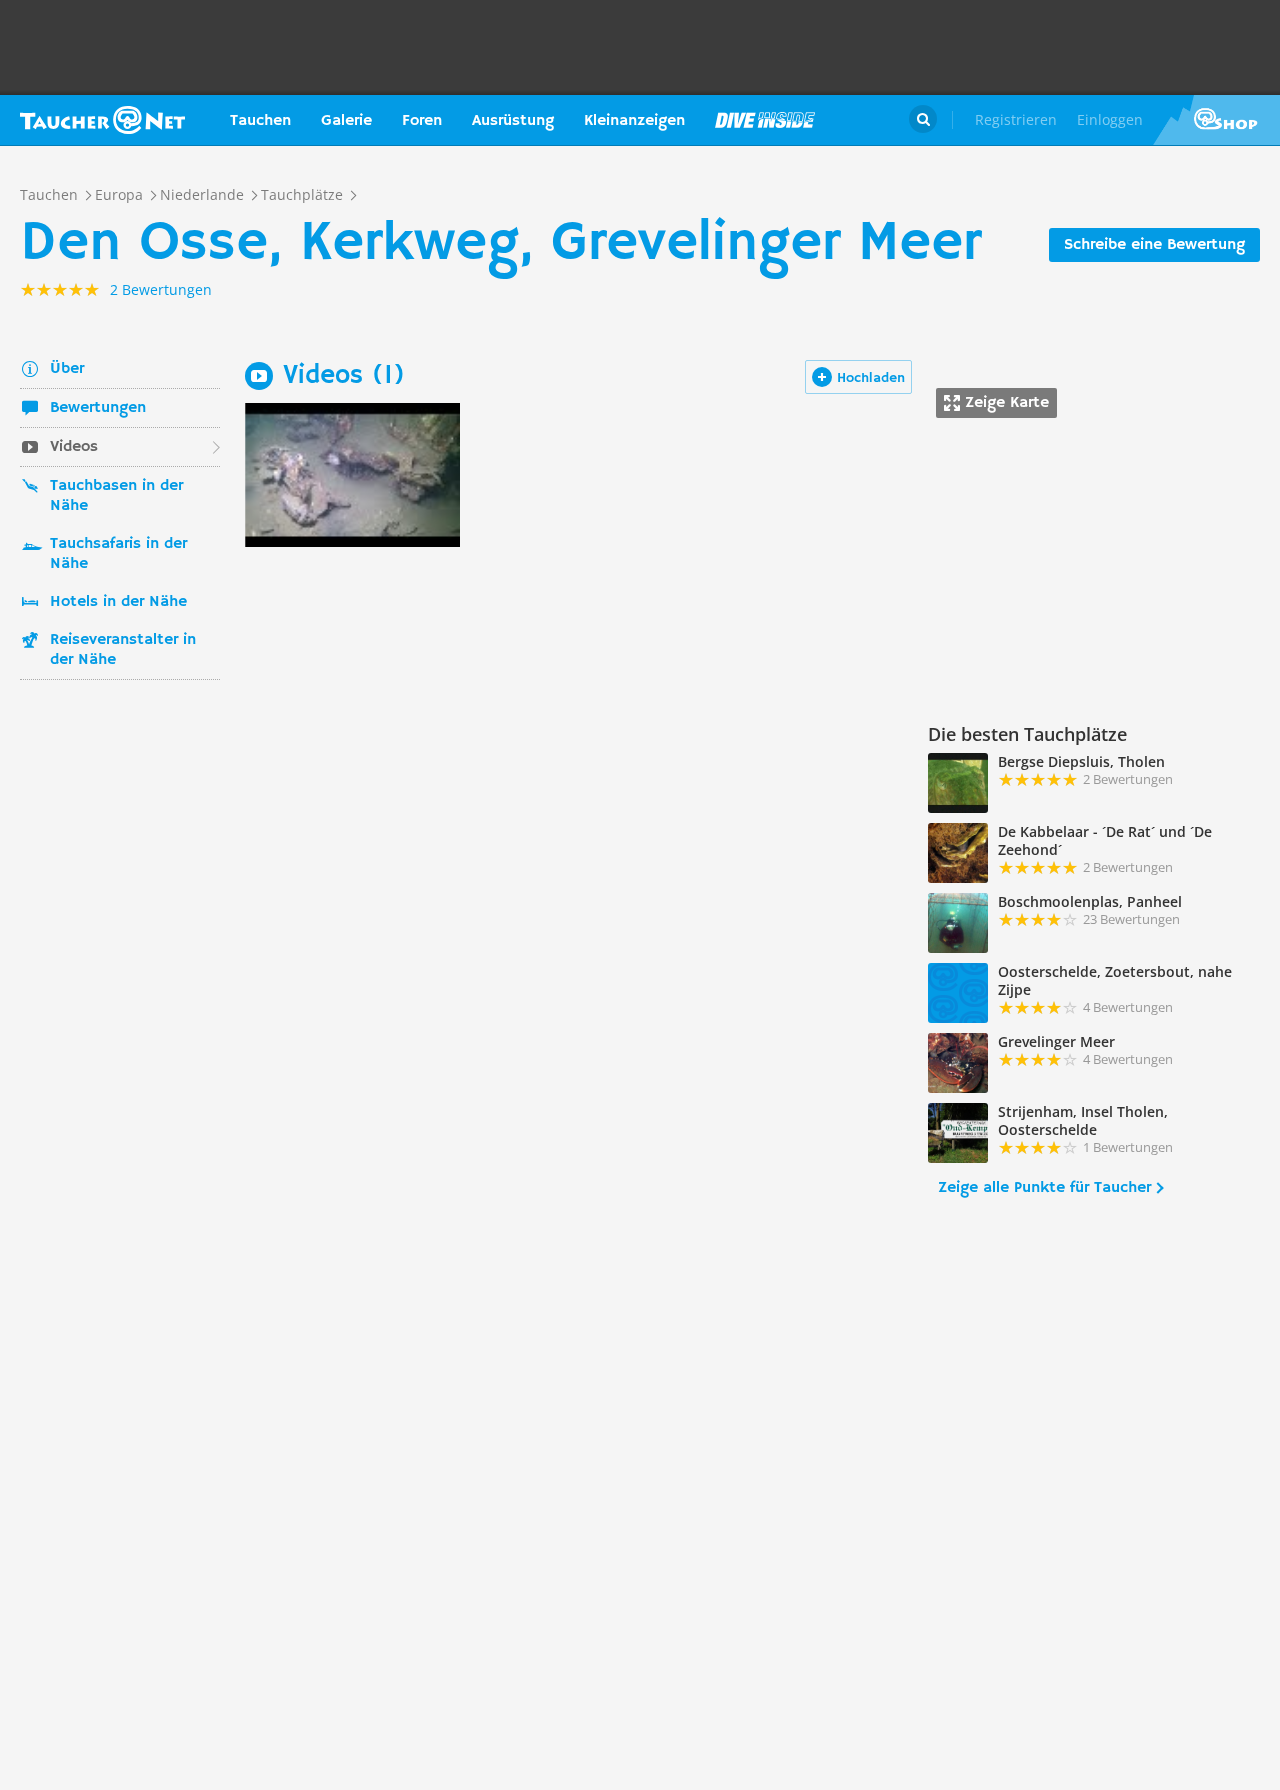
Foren (422, 121)
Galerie (346, 121)
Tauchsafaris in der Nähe (118, 554)
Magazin (765, 120)
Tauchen (260, 121)
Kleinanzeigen (634, 121)
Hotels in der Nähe (118, 602)
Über (67, 369)
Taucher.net (102, 120)
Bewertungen (98, 408)
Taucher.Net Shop (1216, 120)
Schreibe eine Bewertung (1154, 245)
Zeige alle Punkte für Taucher (1044, 1188)
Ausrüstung (513, 121)
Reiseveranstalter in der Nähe (123, 650)
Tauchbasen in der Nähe (116, 496)
